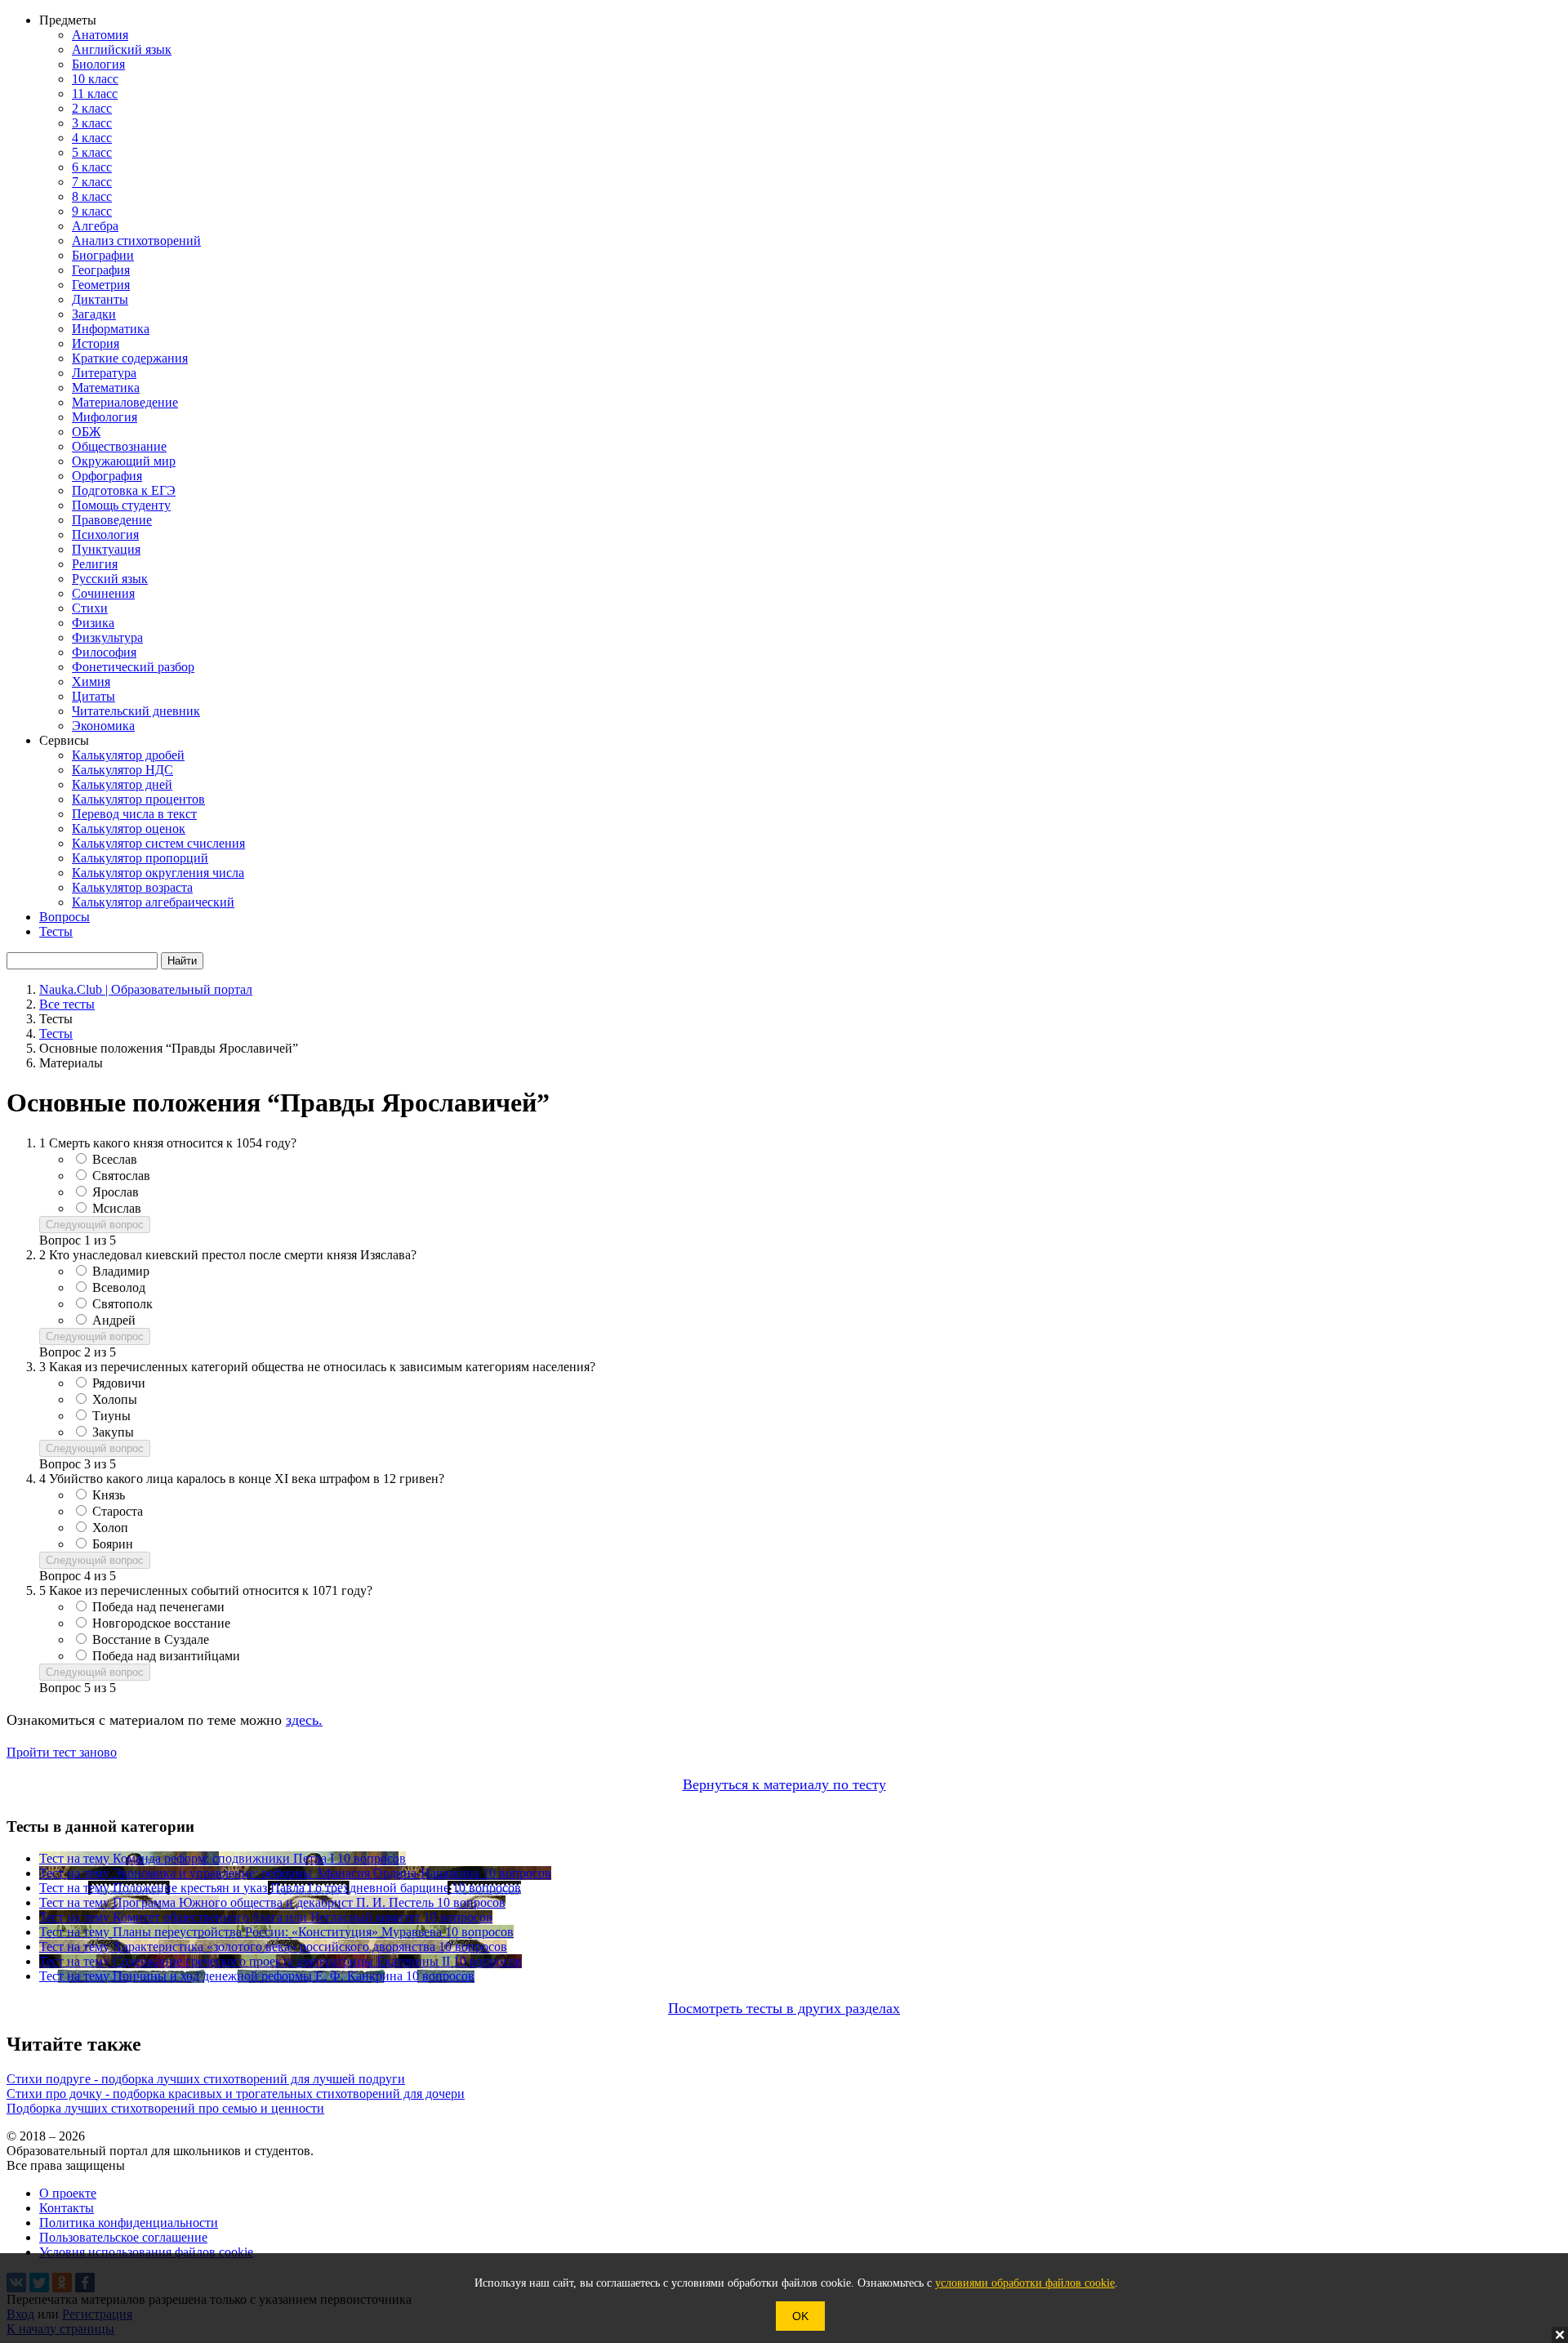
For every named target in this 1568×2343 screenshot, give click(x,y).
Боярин (113, 1544)
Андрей (114, 1320)
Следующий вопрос (95, 1225)
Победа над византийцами (166, 1656)
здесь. (304, 1720)
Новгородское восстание (161, 1623)
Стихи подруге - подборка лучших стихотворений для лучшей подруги (206, 2079)
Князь (109, 1495)
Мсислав (117, 1208)
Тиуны (111, 1416)
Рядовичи (119, 1383)
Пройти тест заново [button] (62, 1752)
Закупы (113, 1432)
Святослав (121, 1176)
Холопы (115, 1399)
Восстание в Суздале (151, 1639)
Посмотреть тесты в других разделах (784, 2008)
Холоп (110, 1528)
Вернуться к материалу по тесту (784, 1784)
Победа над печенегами (158, 1607)
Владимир (121, 1271)
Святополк (122, 1304)
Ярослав (116, 1192)
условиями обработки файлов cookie (1025, 2283)
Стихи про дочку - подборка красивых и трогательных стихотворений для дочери (236, 2094)
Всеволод (119, 1287)
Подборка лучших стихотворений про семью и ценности (165, 2108)
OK (800, 2316)
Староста (118, 1511)
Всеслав (115, 1159)
